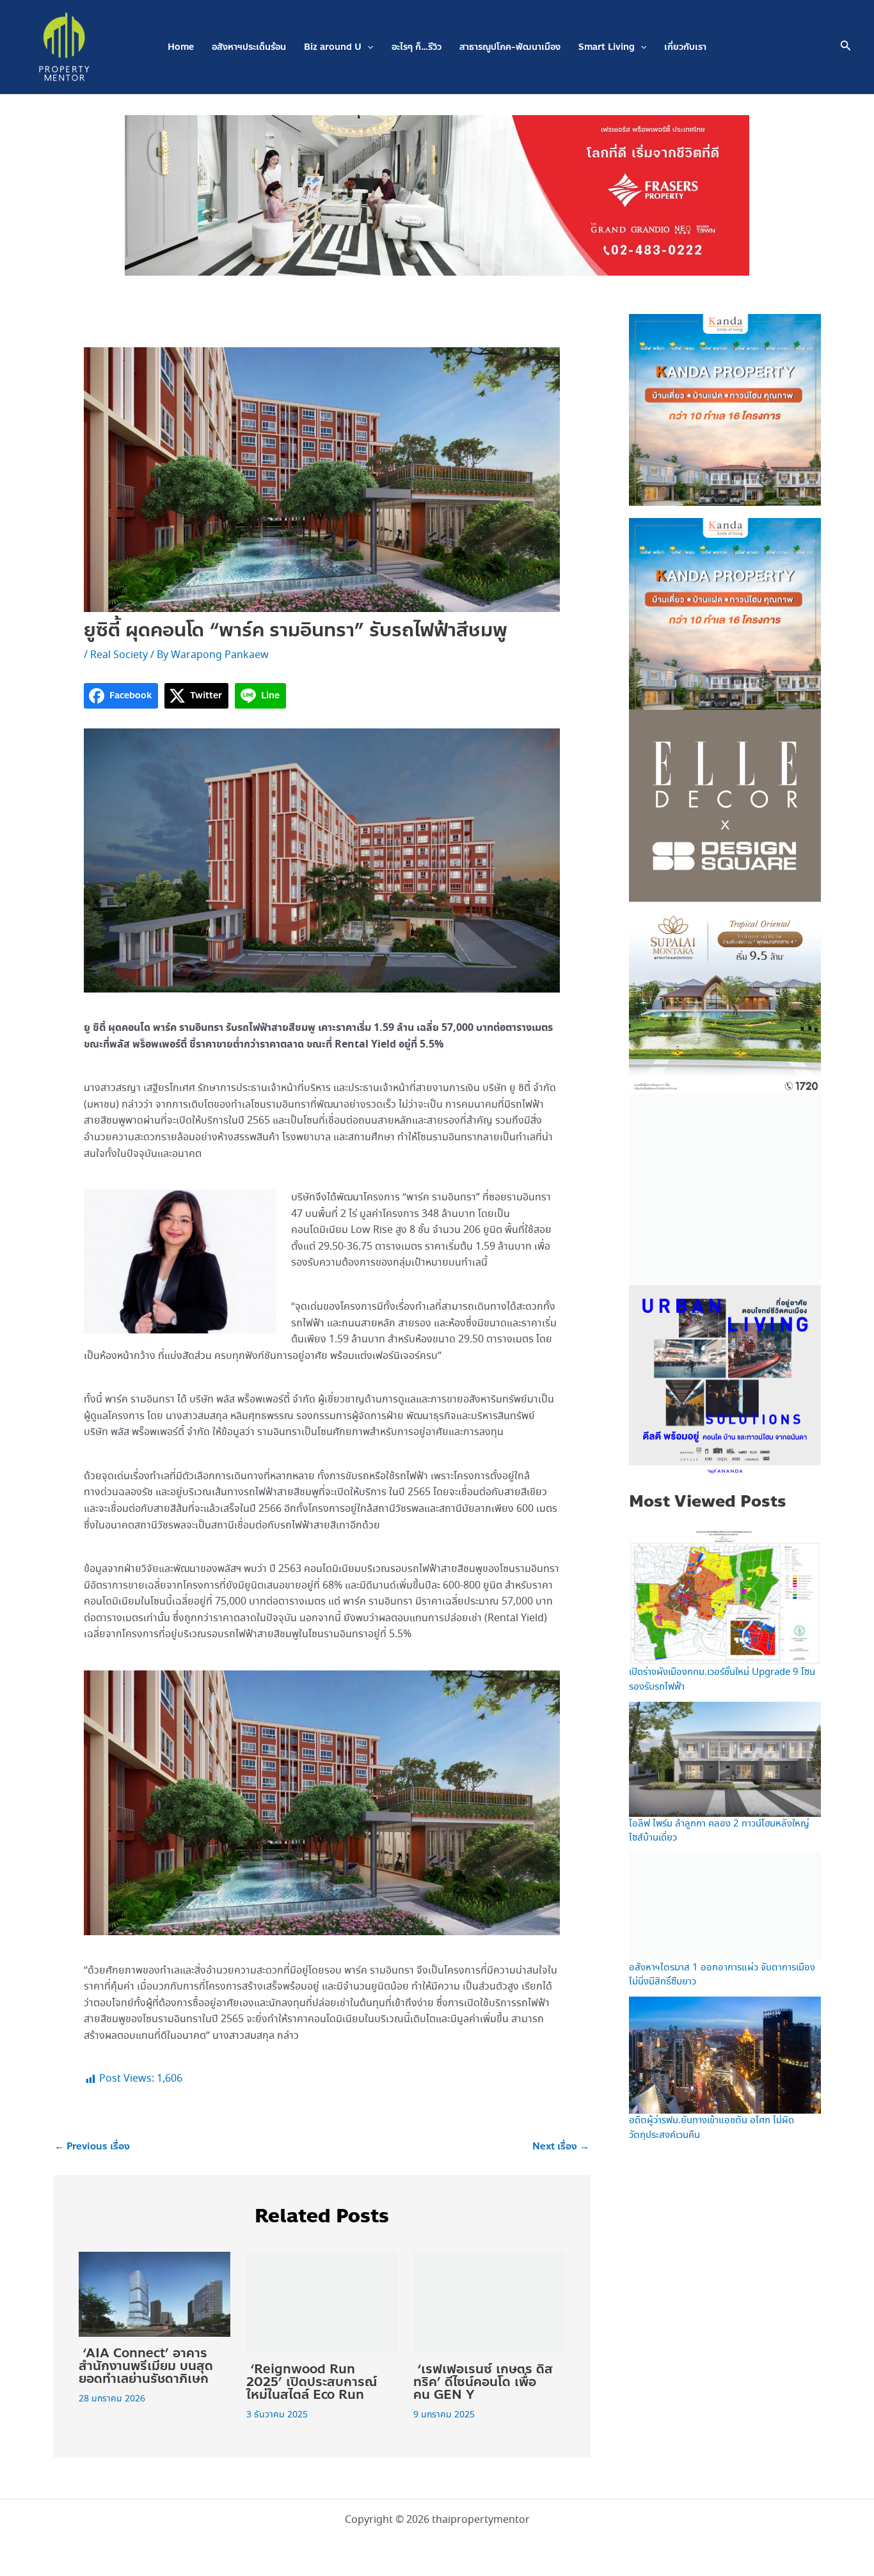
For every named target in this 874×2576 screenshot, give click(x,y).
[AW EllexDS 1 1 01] (725, 805)
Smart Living (607, 47)
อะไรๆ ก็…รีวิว (417, 47)
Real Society (119, 655)
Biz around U (333, 47)
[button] (367, 47)
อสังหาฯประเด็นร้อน (249, 47)
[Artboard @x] (725, 1380)
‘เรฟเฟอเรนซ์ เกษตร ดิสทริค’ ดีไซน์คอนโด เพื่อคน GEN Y (483, 2382)
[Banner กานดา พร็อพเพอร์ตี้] (725, 409)
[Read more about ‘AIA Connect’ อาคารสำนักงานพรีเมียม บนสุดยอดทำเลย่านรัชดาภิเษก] (155, 2293)
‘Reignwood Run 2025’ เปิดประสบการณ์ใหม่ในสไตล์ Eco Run (312, 2382)
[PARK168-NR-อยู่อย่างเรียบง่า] (725, 1188)
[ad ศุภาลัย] (725, 996)
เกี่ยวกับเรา (685, 47)
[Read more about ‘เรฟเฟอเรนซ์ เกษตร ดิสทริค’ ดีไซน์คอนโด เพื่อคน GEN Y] (489, 2301)
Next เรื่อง (561, 2147)
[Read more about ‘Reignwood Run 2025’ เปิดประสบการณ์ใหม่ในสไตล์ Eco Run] (322, 2301)
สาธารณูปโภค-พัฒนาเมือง (510, 47)
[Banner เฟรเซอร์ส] (437, 194)
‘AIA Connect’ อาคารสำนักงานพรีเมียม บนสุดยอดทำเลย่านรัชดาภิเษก (146, 2366)
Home (181, 47)
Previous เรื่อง (92, 2147)
